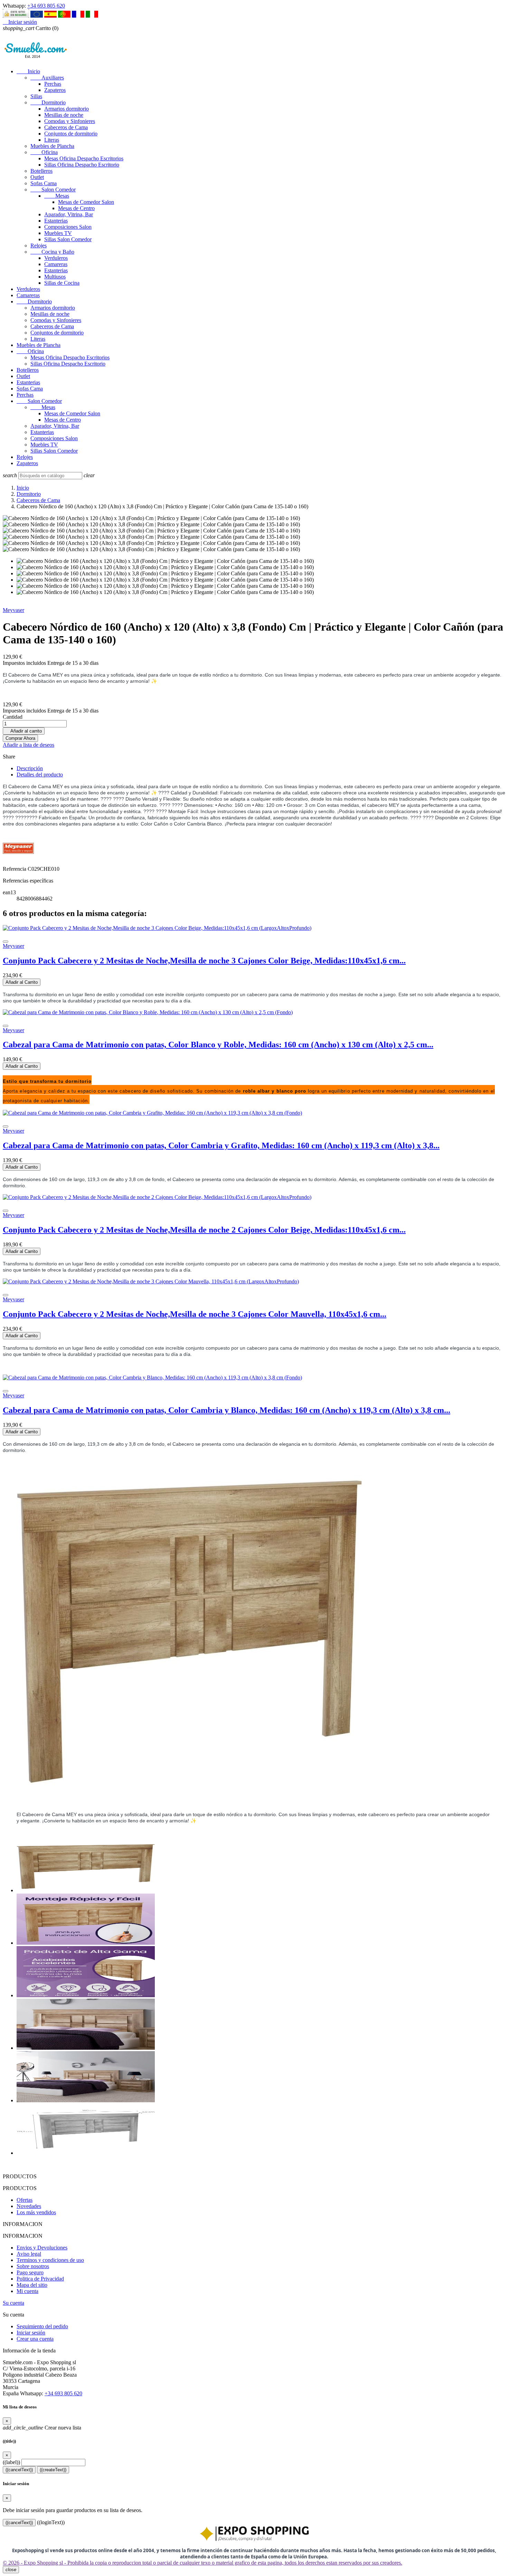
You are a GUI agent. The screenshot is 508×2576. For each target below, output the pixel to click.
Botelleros (41, 171)
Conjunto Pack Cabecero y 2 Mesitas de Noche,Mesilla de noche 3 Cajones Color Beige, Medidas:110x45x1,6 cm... (204, 961)
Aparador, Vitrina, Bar (69, 214)
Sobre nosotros (33, 2266)
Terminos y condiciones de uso (50, 2260)
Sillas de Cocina (62, 283)
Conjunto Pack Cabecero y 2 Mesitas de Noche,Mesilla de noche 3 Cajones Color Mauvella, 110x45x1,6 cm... (195, 1314)
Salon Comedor (53, 190)
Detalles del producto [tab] (40, 775)
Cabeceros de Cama (66, 127)
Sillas (36, 96)
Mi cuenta (27, 2291)
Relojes (39, 246)
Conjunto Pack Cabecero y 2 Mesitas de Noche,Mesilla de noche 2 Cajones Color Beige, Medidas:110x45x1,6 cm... (204, 1230)
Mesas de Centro (76, 208)
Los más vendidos (36, 2212)
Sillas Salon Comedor (68, 239)
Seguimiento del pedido (42, 2326)
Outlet (37, 177)
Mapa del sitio (32, 2285)
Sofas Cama (44, 183)
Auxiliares (47, 78)
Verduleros (56, 258)
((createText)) (53, 2470)
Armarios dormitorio (67, 109)
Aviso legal (29, 2254)
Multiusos (55, 277)
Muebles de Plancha (52, 146)
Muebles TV (58, 233)
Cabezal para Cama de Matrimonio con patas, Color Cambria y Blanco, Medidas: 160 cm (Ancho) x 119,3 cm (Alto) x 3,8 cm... (227, 1410)
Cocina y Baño (52, 252)
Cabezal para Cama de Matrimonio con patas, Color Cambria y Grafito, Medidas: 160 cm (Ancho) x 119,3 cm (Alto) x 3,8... (221, 1145)
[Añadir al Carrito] (6, 942)
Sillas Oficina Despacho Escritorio (82, 165)
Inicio (28, 71)
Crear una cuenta (35, 2339)
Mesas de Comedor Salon (86, 202)
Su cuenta (13, 2303)
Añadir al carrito (24, 731)
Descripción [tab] (30, 768)
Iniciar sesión (31, 2333)
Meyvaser (13, 610)
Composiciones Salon (68, 227)
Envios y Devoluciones (42, 2248)
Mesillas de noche (64, 115)
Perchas (53, 84)
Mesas (57, 196)
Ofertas (25, 2200)
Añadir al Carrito (22, 982)
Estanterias (56, 221)
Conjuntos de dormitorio (71, 134)
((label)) (11, 2462)
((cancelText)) (19, 2470)
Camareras (56, 264)
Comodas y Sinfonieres (70, 121)
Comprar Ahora (20, 738)
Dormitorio (48, 102)
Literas (52, 140)
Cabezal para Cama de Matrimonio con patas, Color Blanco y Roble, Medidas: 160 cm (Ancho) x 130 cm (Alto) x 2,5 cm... (218, 1045)
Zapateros (55, 90)
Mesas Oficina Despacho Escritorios (84, 158)
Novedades (29, 2206)
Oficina (44, 152)
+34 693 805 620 (46, 6)
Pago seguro (30, 2272)
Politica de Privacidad (40, 2279)
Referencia (15, 869)
